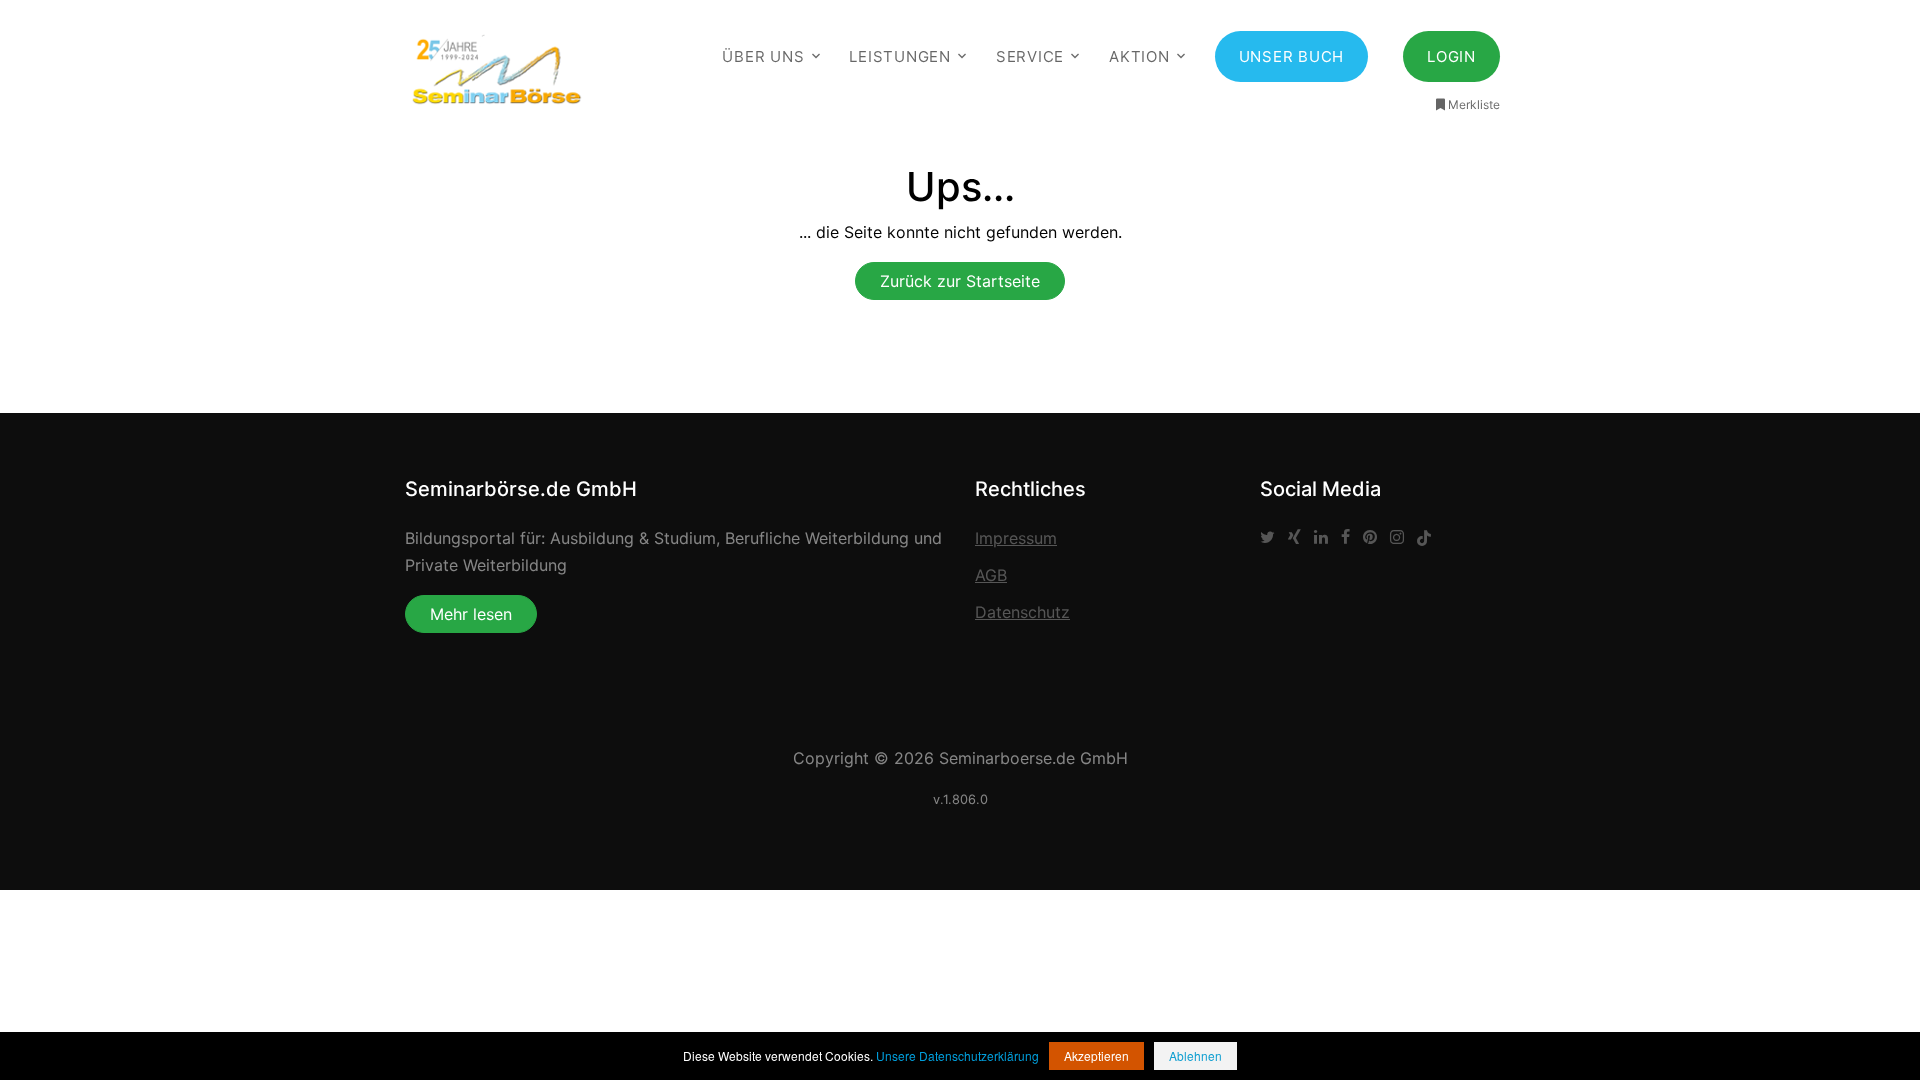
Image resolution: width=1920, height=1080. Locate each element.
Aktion (1139, 56)
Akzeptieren (1096, 1055)
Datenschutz (1022, 612)
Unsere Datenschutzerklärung (957, 1055)
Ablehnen (1195, 1055)
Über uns (763, 56)
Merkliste (1474, 104)
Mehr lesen (471, 614)
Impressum (1016, 538)
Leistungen (900, 56)
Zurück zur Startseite (960, 281)
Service (1030, 56)
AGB (991, 575)
